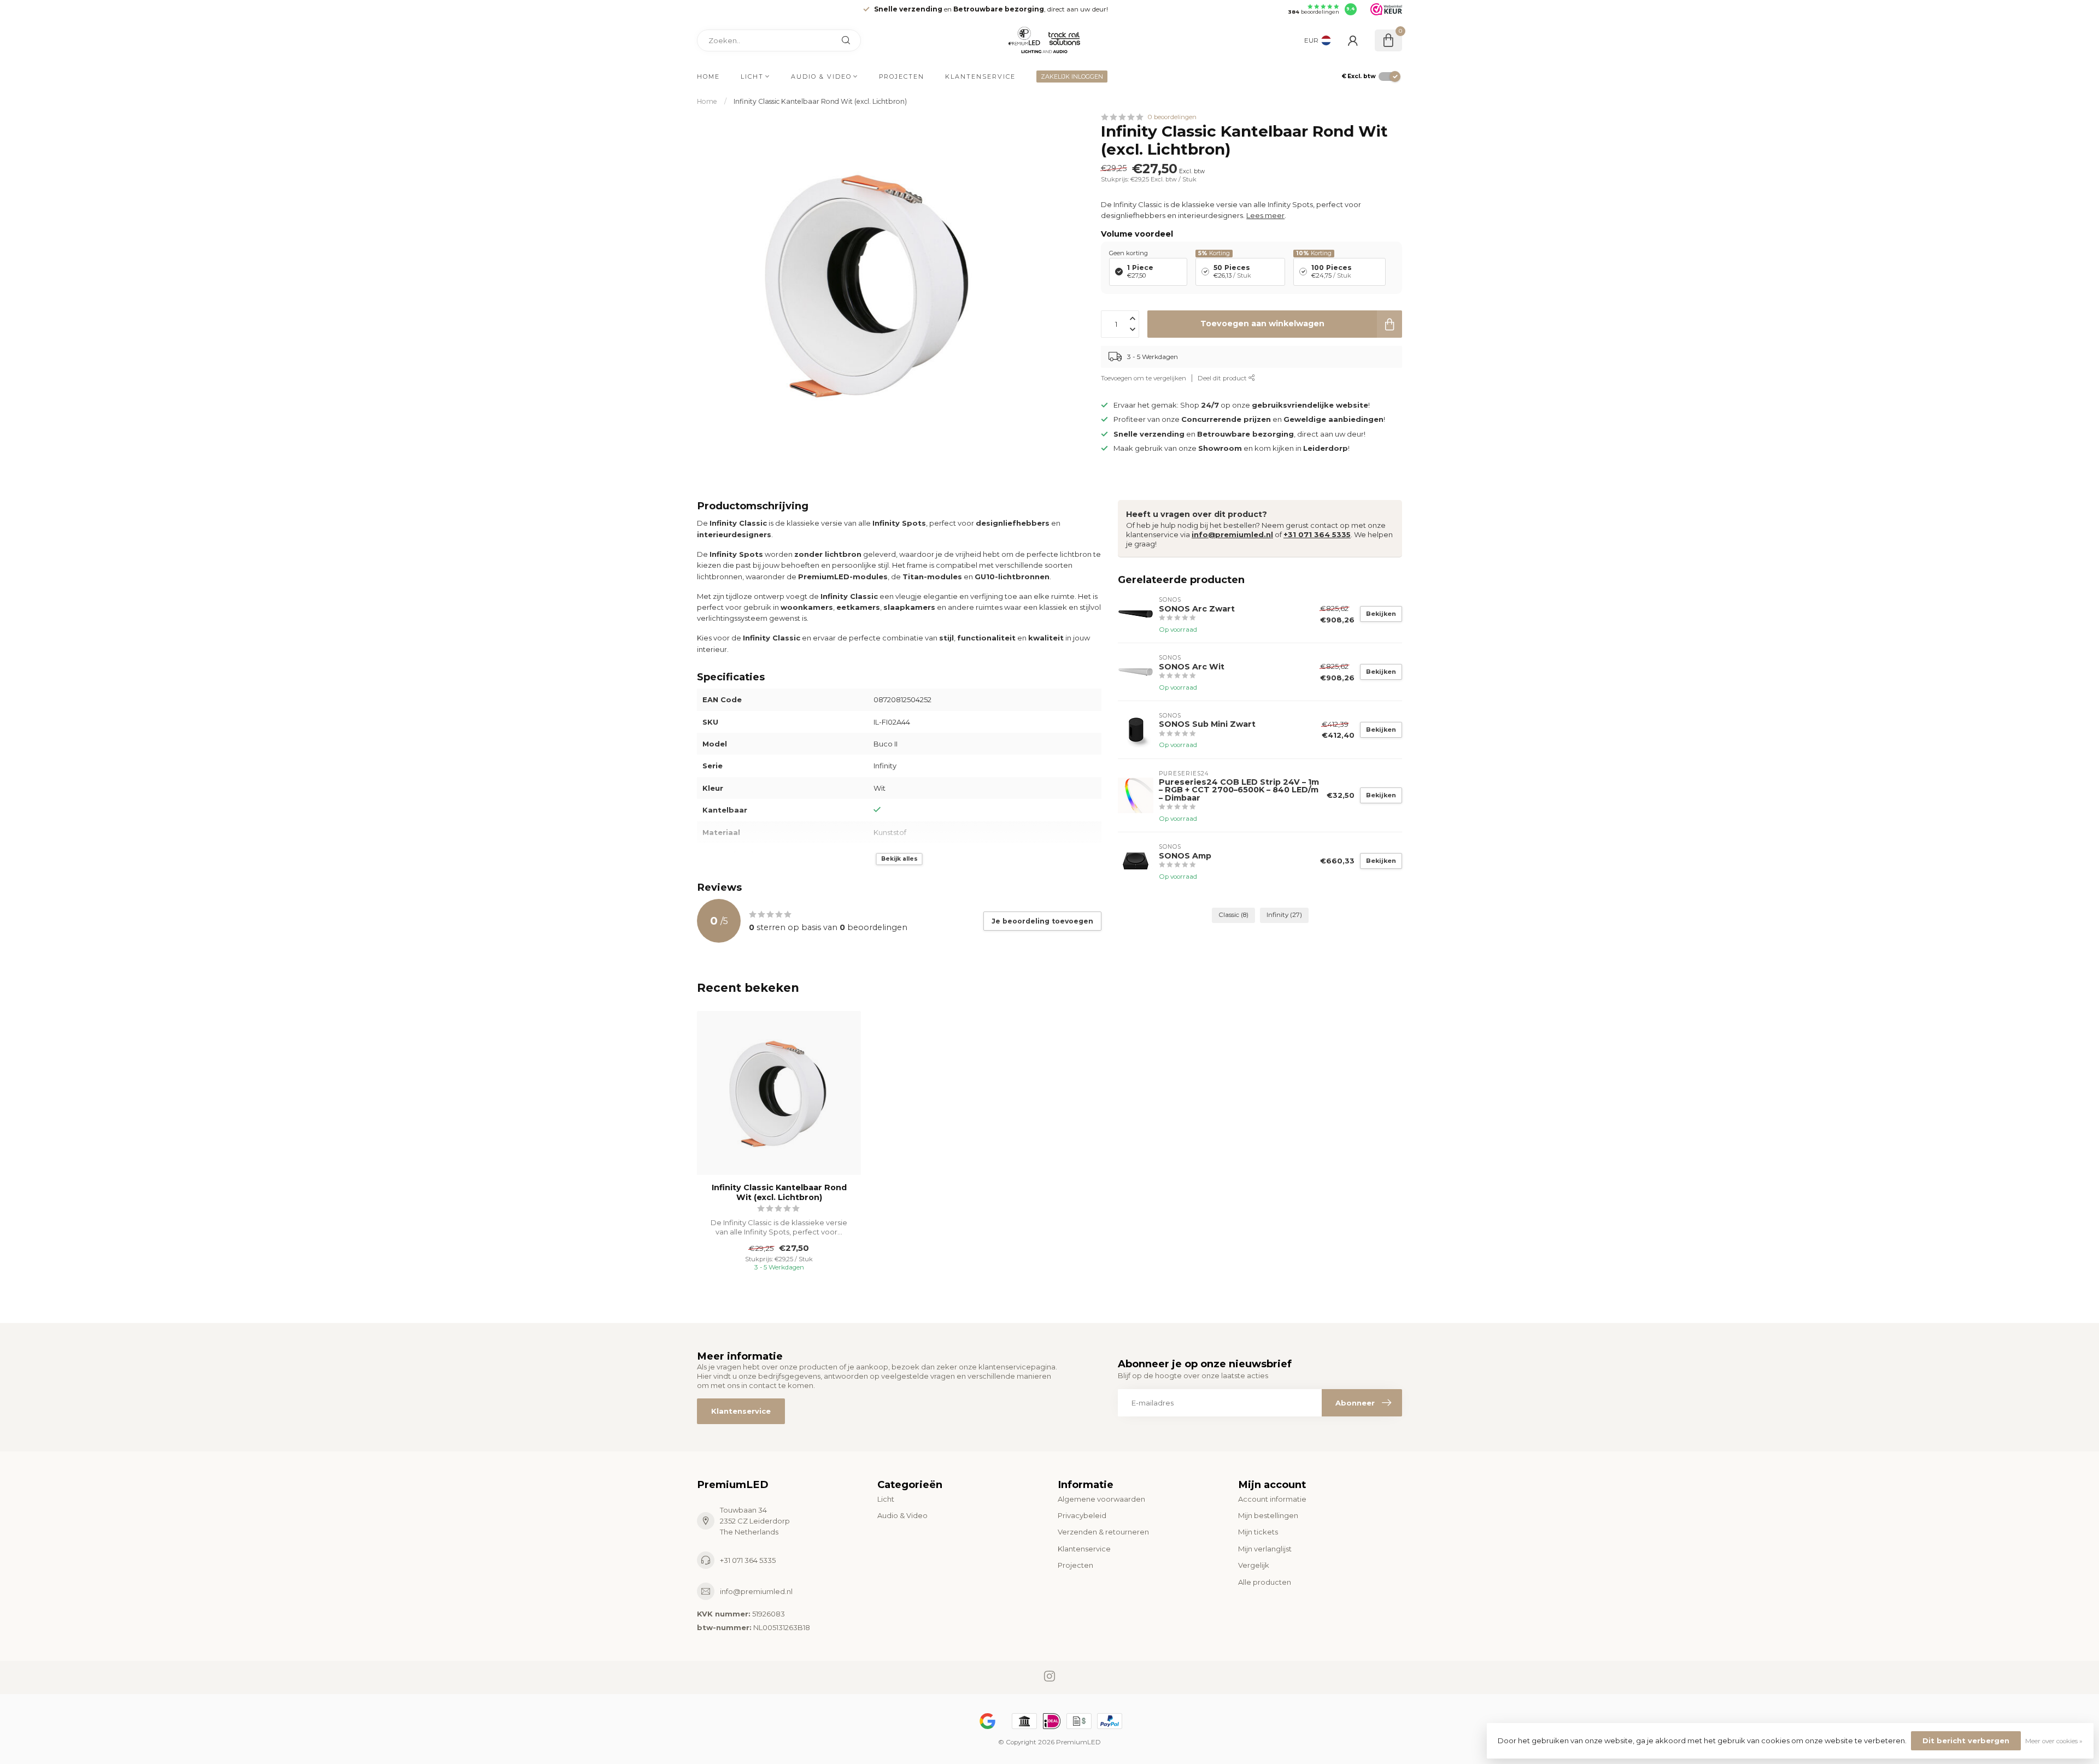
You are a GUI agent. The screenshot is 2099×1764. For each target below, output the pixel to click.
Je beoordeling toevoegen (1042, 921)
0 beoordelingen (1172, 117)
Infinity (1284, 915)
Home (708, 77)
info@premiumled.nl (1232, 534)
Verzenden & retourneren (1103, 1532)
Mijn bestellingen (1268, 1515)
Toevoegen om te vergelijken (1144, 378)
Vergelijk (1254, 1565)
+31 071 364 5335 (1317, 534)
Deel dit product (1223, 378)
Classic (1233, 915)
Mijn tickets (1258, 1532)
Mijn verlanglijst (1265, 1549)
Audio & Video (821, 77)
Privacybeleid (1082, 1515)
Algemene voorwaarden (1101, 1499)
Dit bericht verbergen (1966, 1741)
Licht (752, 77)
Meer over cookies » (2054, 1741)
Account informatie (1272, 1499)
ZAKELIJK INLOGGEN (1072, 77)
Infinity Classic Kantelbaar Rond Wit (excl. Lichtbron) (820, 101)
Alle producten (1265, 1582)
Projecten (902, 77)
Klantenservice (980, 77)
